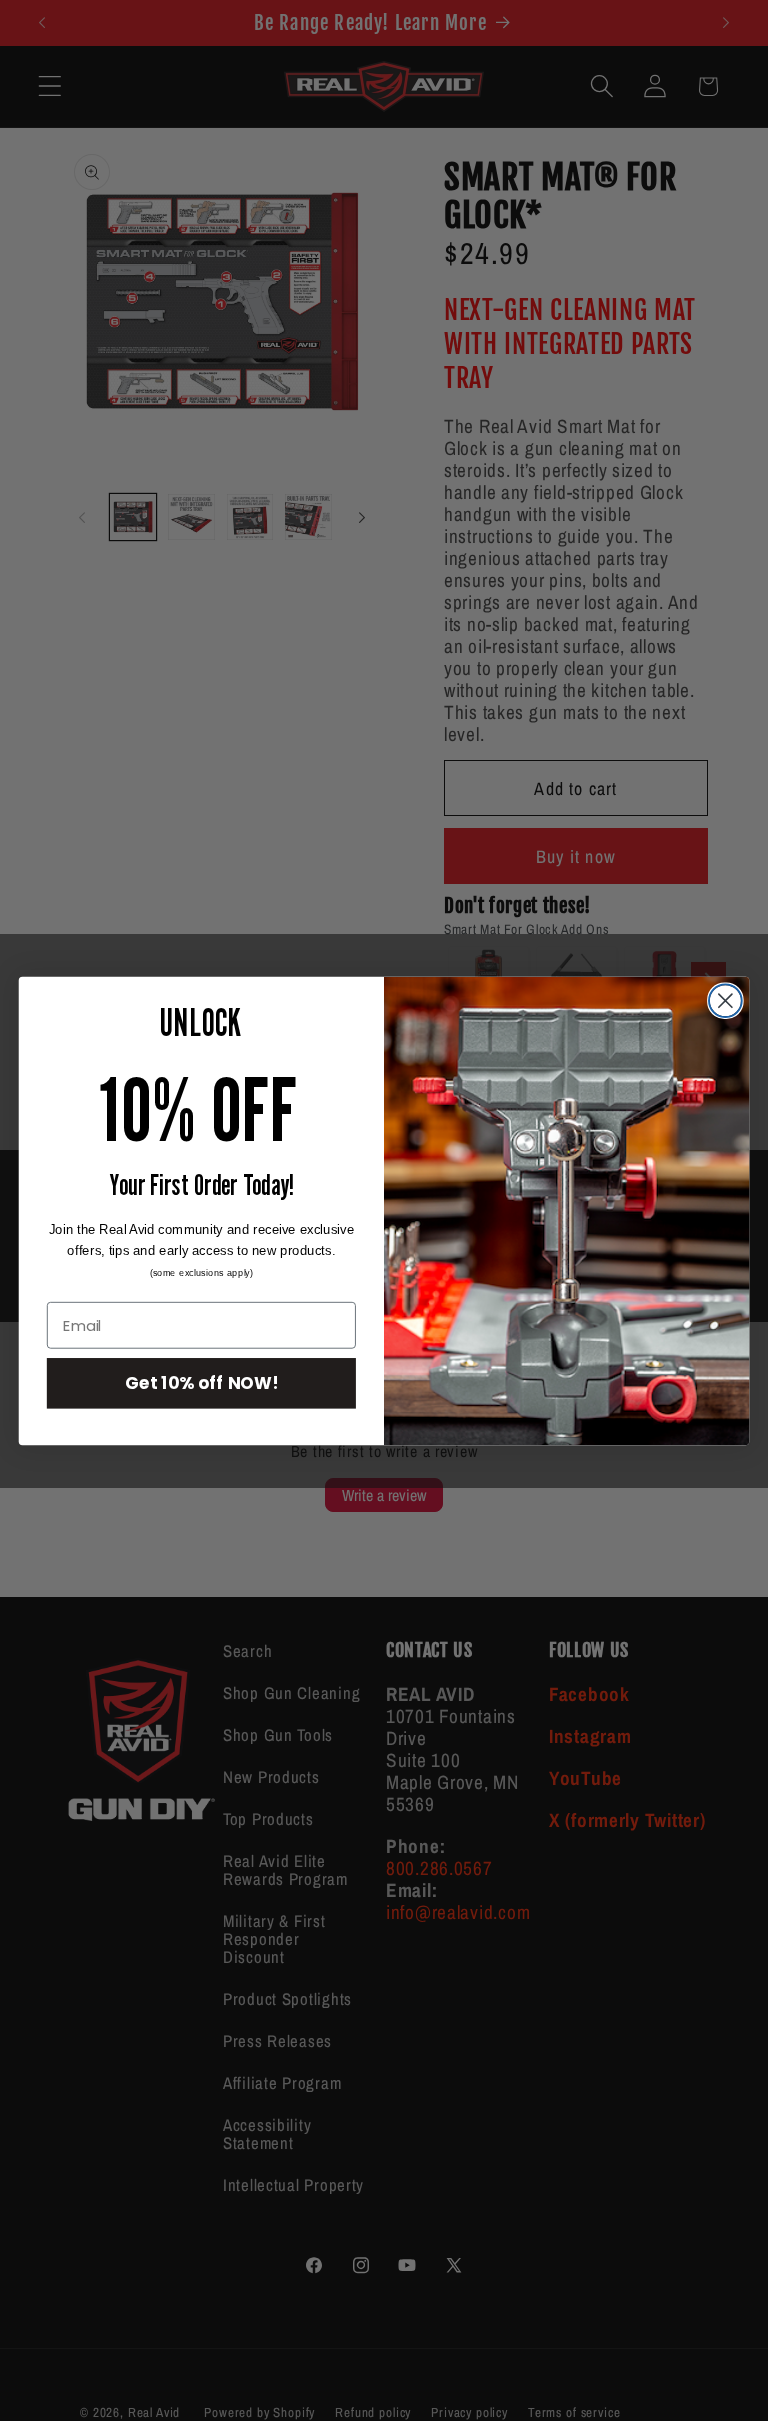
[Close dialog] (725, 1000)
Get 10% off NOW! (202, 1382)
